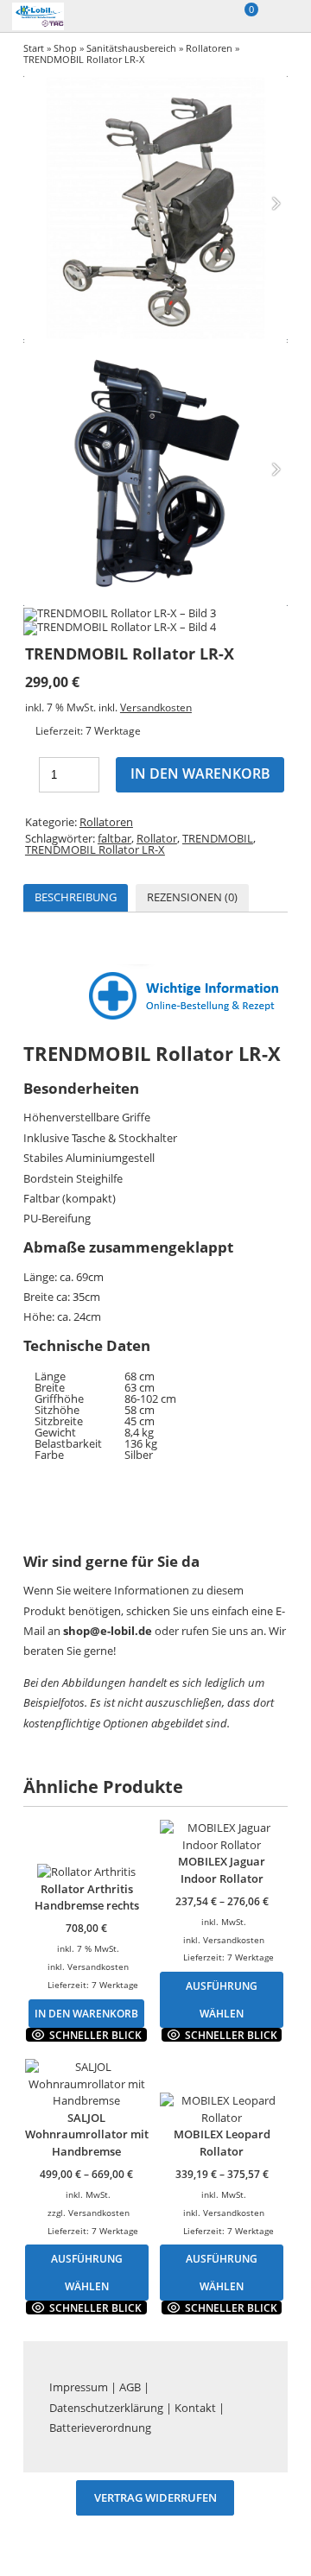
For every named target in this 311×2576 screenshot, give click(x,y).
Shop (65, 48)
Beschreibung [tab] (76, 897)
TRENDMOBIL (218, 838)
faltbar (114, 838)
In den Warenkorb (200, 773)
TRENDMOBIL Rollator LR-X (95, 849)
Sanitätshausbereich (131, 48)
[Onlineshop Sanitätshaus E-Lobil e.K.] (58, 16)
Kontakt (195, 2408)
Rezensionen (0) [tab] (192, 897)
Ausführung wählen (222, 1999)
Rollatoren (209, 48)
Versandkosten (156, 707)
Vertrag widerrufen (155, 2498)
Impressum (79, 2387)
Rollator (157, 838)
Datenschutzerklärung (106, 2408)
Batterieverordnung (100, 2428)
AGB (130, 2387)
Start (34, 48)
